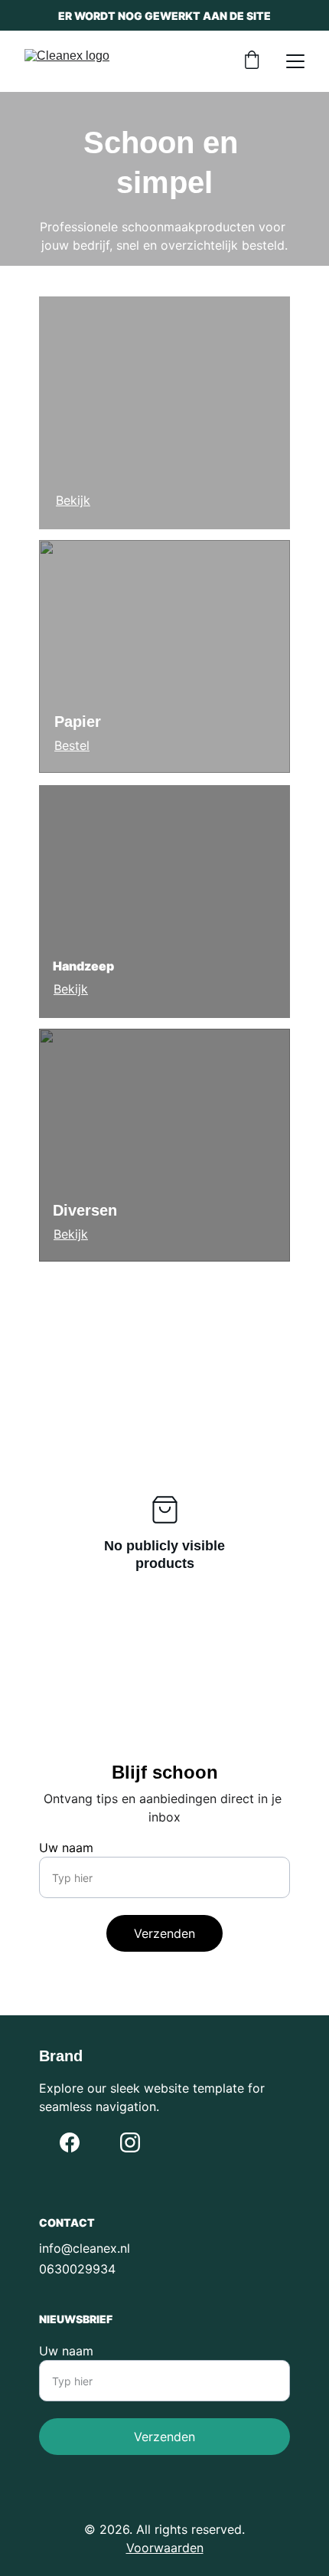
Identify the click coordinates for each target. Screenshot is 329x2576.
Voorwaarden (165, 2548)
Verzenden (164, 1933)
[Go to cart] (252, 61)
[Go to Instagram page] (130, 2142)
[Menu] (295, 61)
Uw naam (66, 1848)
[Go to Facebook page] (70, 2142)
